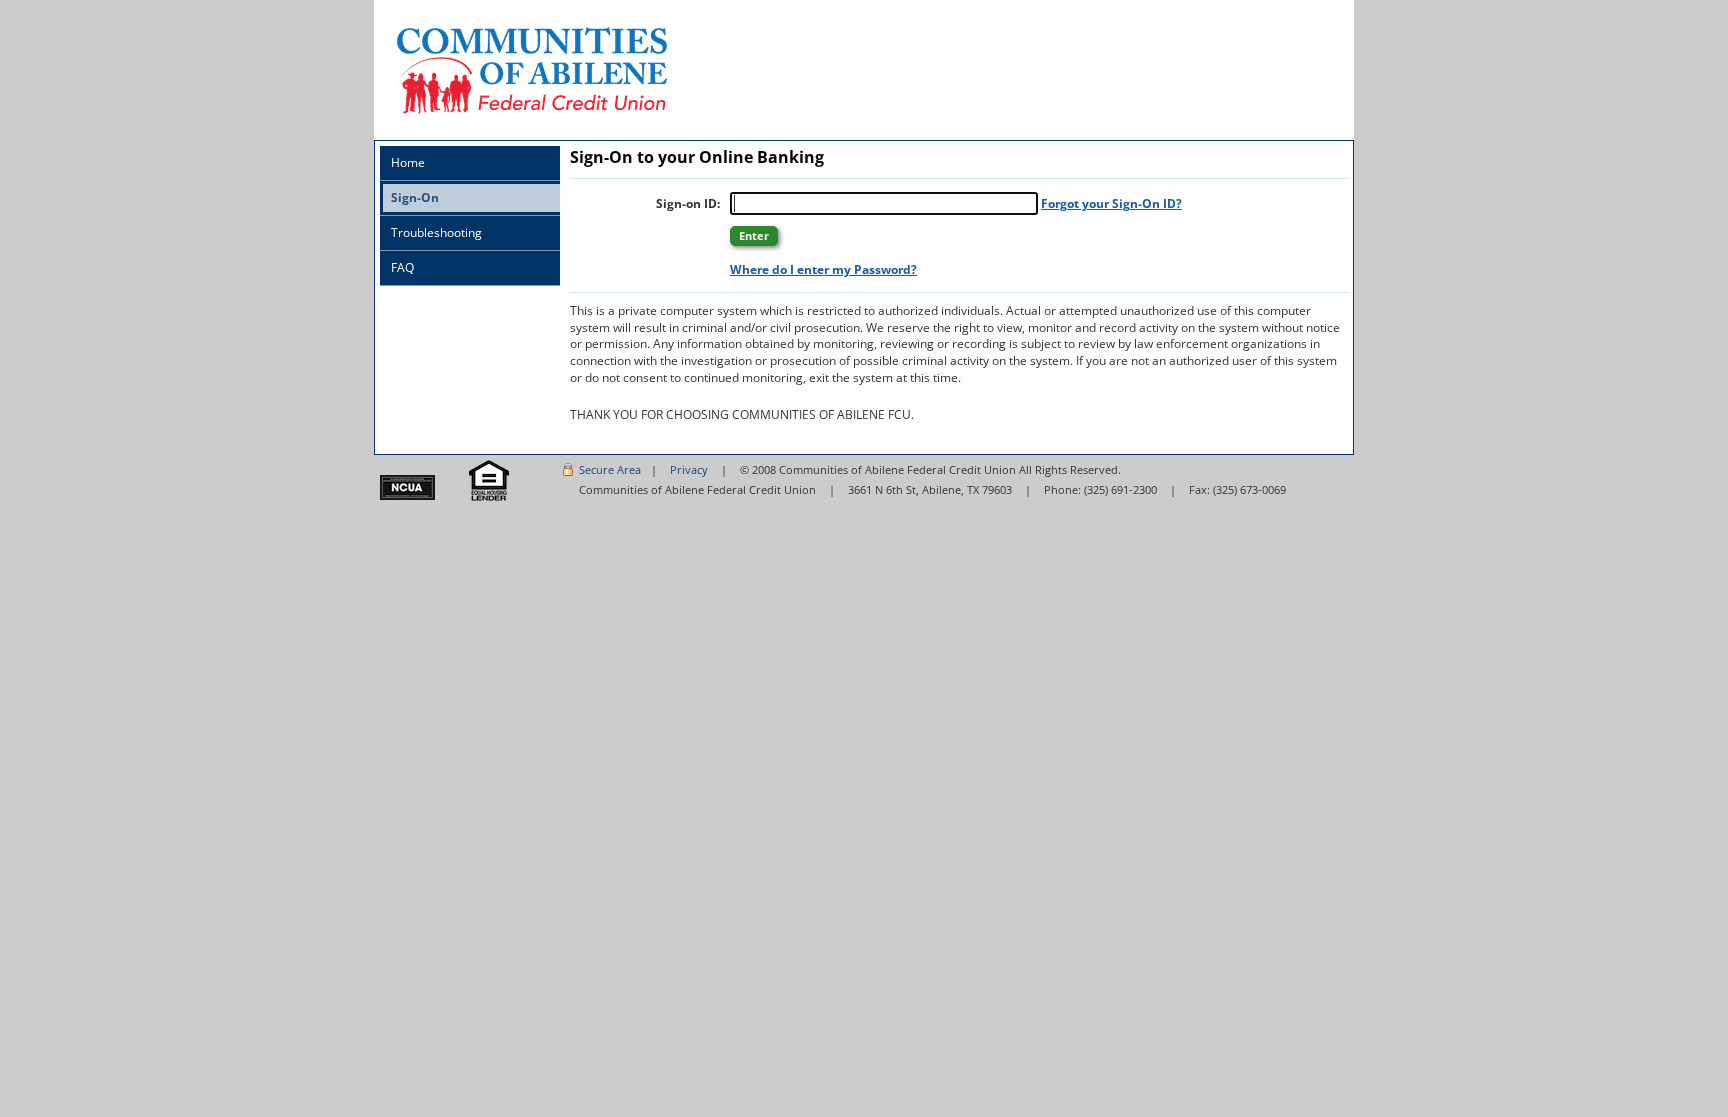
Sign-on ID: (688, 203)
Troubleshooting (436, 232)
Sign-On (415, 197)
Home (408, 162)
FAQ (402, 267)
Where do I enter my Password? (823, 269)
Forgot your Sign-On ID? (1111, 203)
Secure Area (610, 469)
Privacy (689, 469)
